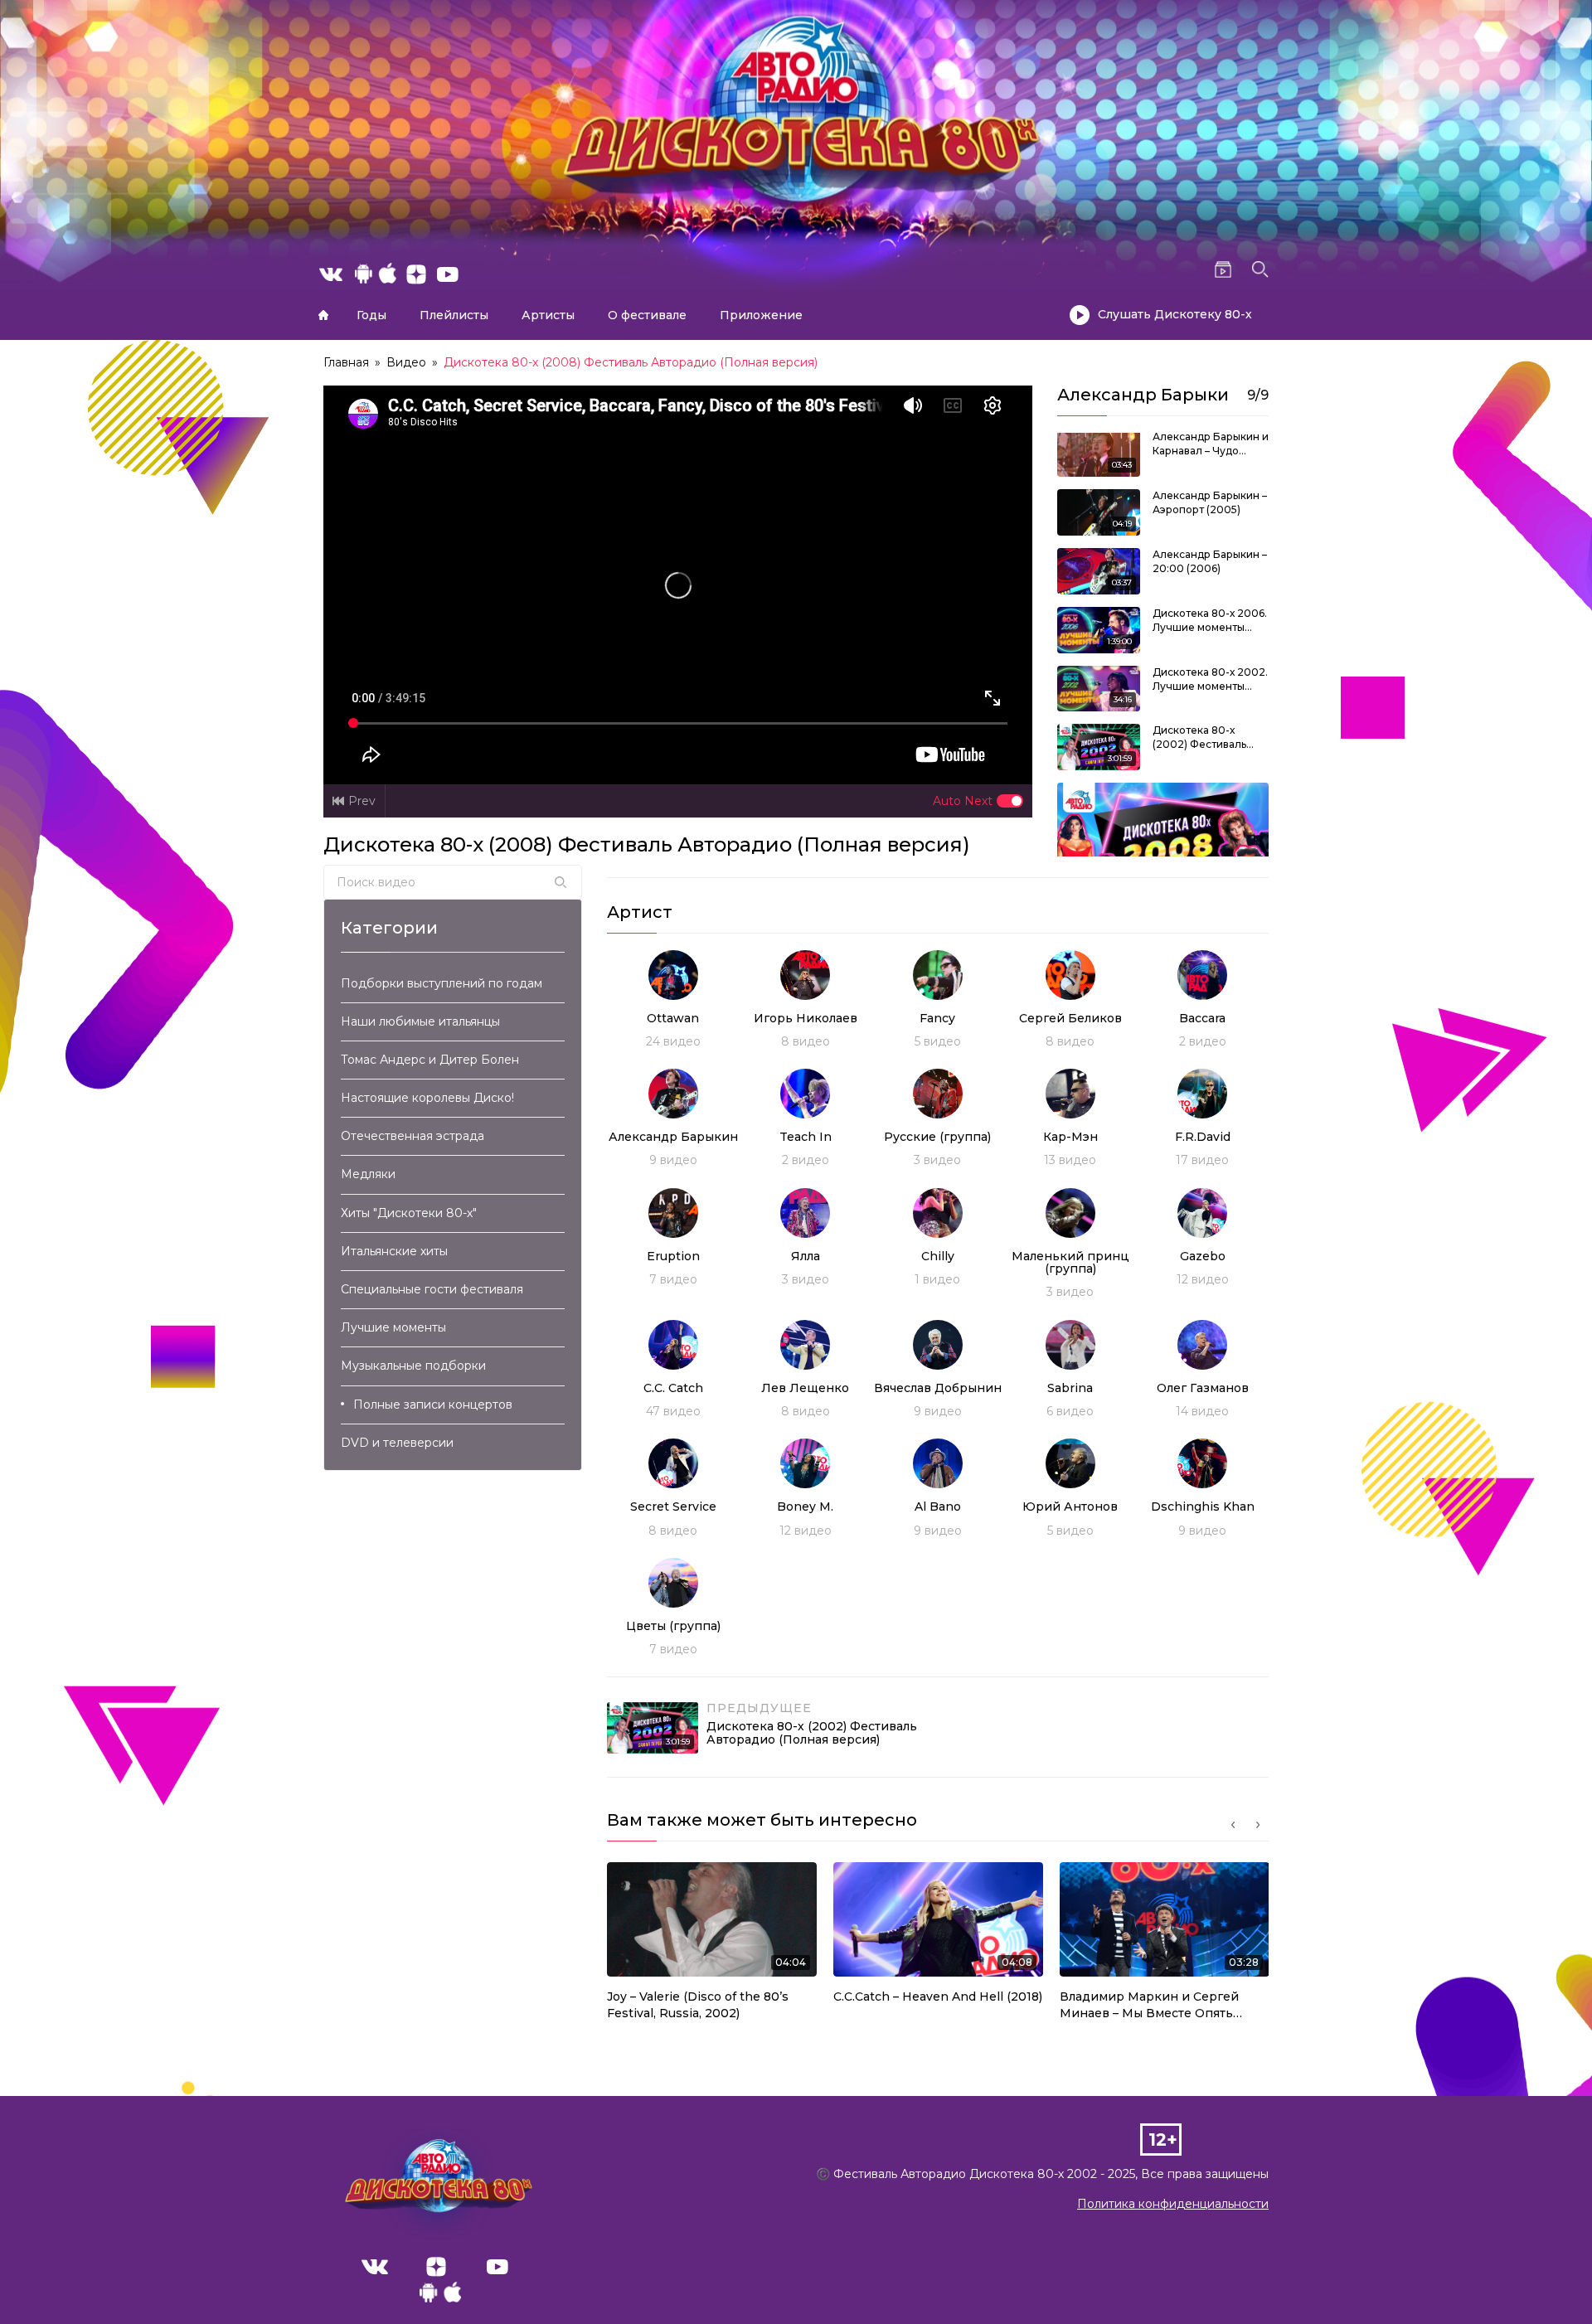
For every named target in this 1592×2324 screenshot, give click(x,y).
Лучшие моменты (393, 1327)
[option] (712, 1946)
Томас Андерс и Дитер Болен (430, 1060)
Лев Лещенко (805, 1388)
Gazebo (1203, 1256)
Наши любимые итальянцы (420, 1021)
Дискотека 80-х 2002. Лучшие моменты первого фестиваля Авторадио (1210, 680)
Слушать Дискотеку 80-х (1175, 314)
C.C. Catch (673, 1388)
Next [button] (1258, 1825)
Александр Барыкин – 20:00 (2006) (1210, 561)
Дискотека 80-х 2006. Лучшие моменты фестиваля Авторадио (1210, 621)
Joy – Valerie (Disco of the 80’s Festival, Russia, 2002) (698, 2005)
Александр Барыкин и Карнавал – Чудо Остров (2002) (1211, 444)
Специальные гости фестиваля (432, 1289)
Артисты (548, 315)
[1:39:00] (1099, 629)
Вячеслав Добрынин (938, 1388)
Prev (362, 801)
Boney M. (805, 1506)
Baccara (1202, 1018)
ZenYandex (436, 2267)
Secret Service (673, 1506)
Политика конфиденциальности (1173, 2204)
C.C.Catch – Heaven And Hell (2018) (938, 1997)
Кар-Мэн (1070, 1137)
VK (375, 2267)
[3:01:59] (1099, 746)
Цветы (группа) (673, 1626)
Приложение (761, 315)
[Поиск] (561, 882)
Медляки (368, 1174)
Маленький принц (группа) (1070, 1262)
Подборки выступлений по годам (442, 983)
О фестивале (647, 315)
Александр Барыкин (673, 1137)
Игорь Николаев (806, 1018)
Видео (406, 362)
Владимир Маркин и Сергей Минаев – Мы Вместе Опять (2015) (1149, 2005)
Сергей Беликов (1070, 1018)
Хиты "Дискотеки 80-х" (409, 1213)
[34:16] (1099, 687)
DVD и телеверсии (397, 1443)
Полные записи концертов (433, 1405)
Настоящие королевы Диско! (427, 1098)
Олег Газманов (1203, 1388)
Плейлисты (454, 315)
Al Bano (938, 1506)
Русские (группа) (937, 1137)
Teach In (806, 1137)
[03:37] (1099, 570)
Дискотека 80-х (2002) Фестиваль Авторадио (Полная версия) (1204, 738)
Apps (440, 2297)
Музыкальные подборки (413, 1366)
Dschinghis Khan (1203, 1506)
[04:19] (1099, 512)
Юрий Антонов (1070, 1506)
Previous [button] (1233, 1825)
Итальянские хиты (394, 1251)
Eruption (673, 1256)
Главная (323, 315)
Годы (371, 315)
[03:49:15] (1163, 842)
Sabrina (1070, 1388)
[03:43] (1099, 453)
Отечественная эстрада (413, 1136)
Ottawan (673, 1018)
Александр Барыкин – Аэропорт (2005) (1210, 502)
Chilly (938, 1256)
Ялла (806, 1256)
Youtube (498, 2267)
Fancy (937, 1018)
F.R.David (1203, 1137)
